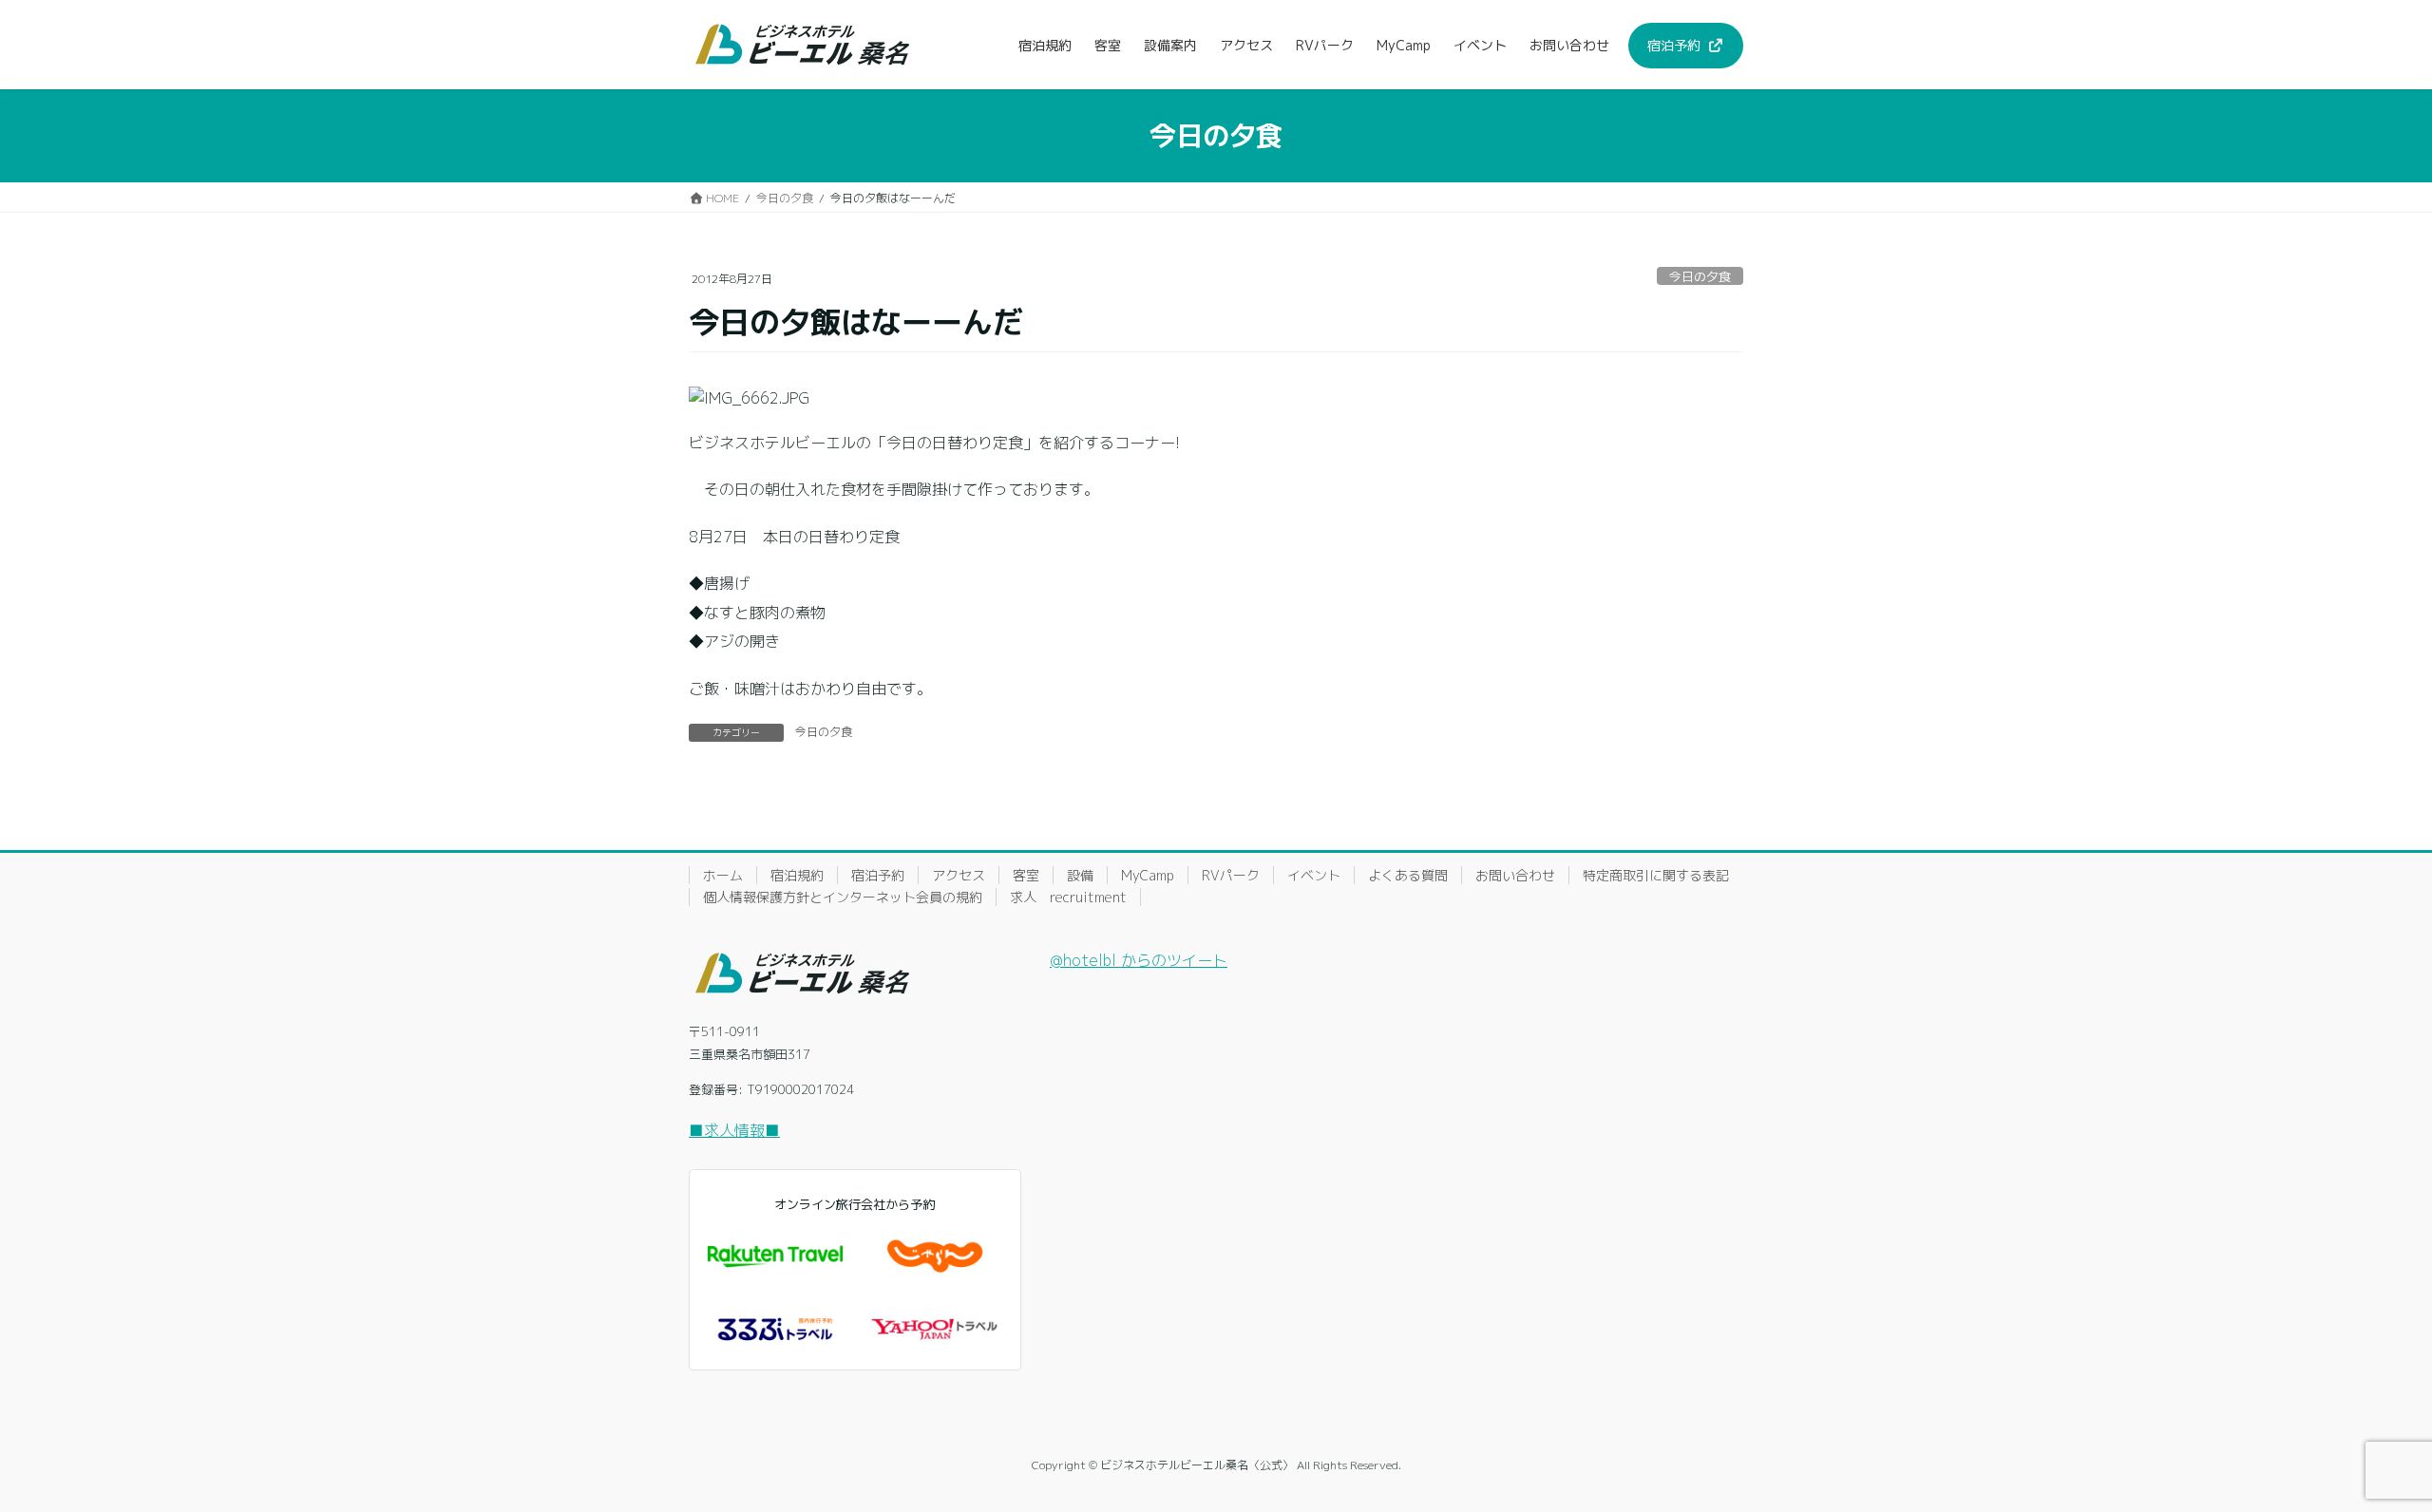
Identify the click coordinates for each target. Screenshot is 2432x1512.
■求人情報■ (734, 1130)
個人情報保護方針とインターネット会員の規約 (843, 897)
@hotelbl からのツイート (1139, 960)
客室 (1026, 875)
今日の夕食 (1700, 276)
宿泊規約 (797, 875)
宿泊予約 (878, 875)
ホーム (723, 875)
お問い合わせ (1515, 875)
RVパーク (1231, 875)
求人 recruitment (1068, 897)
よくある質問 (1408, 875)
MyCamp (1148, 875)
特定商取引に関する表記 (1656, 875)
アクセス (959, 875)
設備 (1080, 875)
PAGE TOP (2365, 1449)
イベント (1314, 875)
